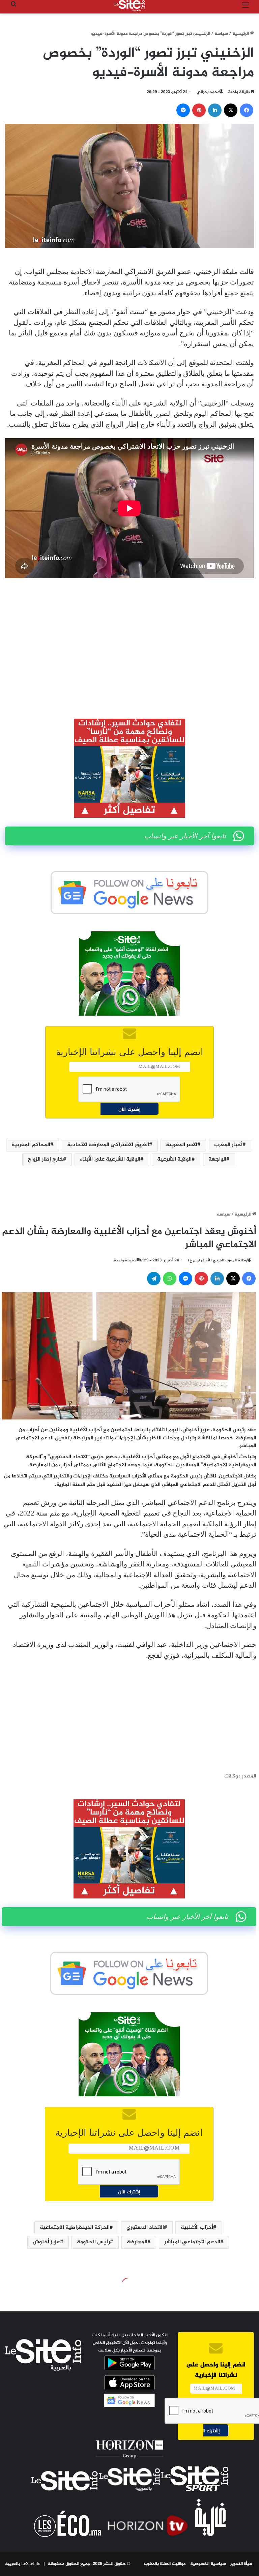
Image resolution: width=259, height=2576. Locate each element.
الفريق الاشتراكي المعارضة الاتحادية (108, 1145)
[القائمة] (246, 8)
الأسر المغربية (182, 1145)
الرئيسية (241, 34)
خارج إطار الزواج (45, 1159)
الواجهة (217, 1159)
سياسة (221, 34)
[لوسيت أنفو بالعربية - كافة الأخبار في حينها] (129, 6)
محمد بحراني (208, 92)
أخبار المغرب (228, 1145)
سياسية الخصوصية (208, 2564)
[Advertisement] (129, 634)
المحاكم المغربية (31, 1145)
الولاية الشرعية (174, 1159)
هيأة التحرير (241, 2564)
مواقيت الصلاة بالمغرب (165, 2564)
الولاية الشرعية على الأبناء (110, 1159)
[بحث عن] (13, 8)
